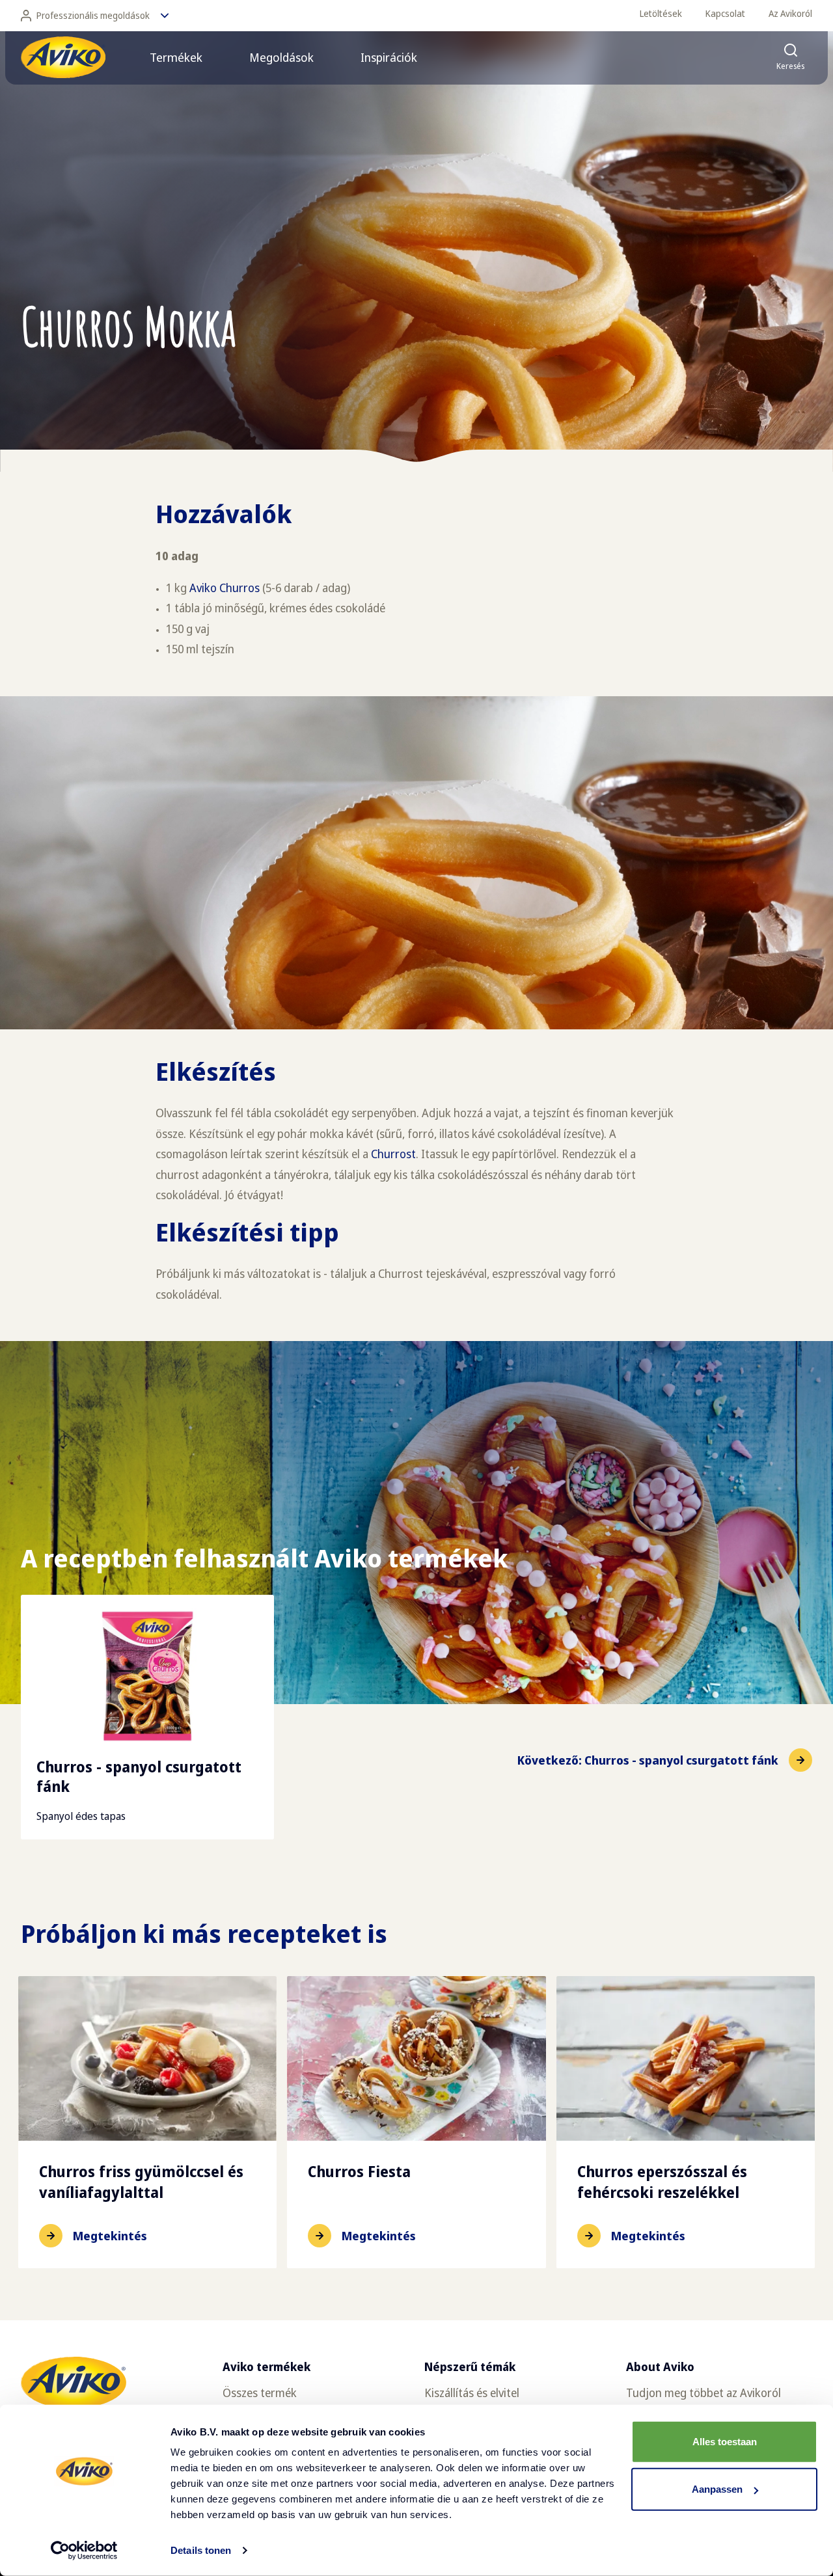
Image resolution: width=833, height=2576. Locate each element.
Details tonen (201, 2550)
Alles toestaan (725, 2442)
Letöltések (661, 13)
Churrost (393, 1154)
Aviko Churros (225, 588)
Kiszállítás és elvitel (472, 2393)
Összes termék (260, 2393)
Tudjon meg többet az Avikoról (703, 2393)
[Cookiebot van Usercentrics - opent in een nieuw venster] (84, 2551)
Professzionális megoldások (93, 15)
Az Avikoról (790, 13)
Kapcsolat (725, 13)
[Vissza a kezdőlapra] (63, 57)
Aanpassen (717, 2489)
